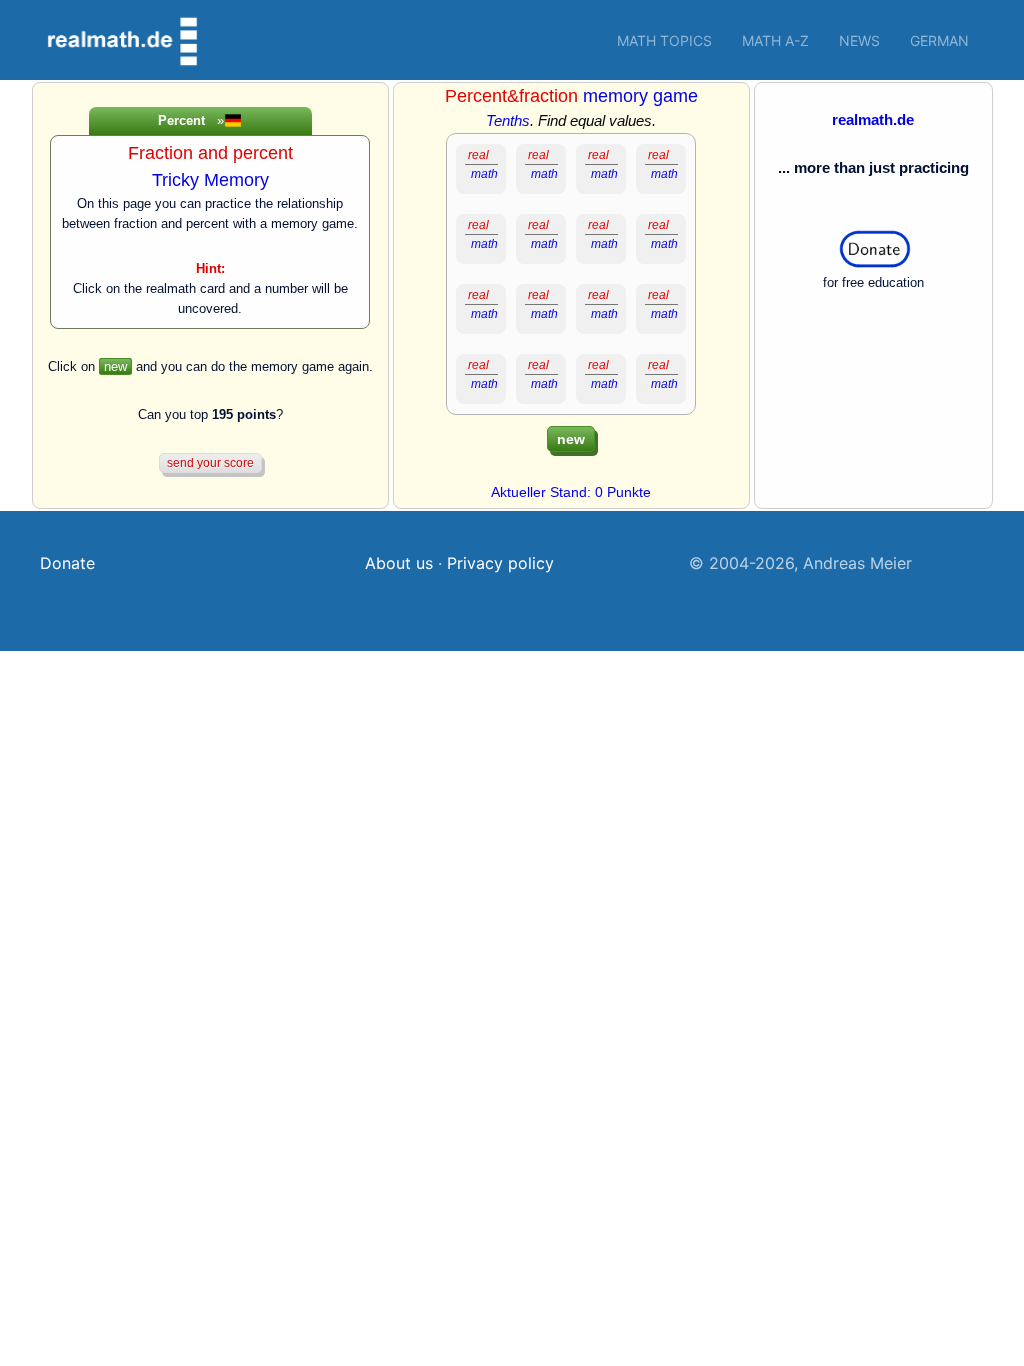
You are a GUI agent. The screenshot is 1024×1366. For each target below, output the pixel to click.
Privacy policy (500, 563)
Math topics (664, 40)
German (939, 40)
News (859, 40)
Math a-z (775, 40)
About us (399, 563)
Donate (67, 563)
